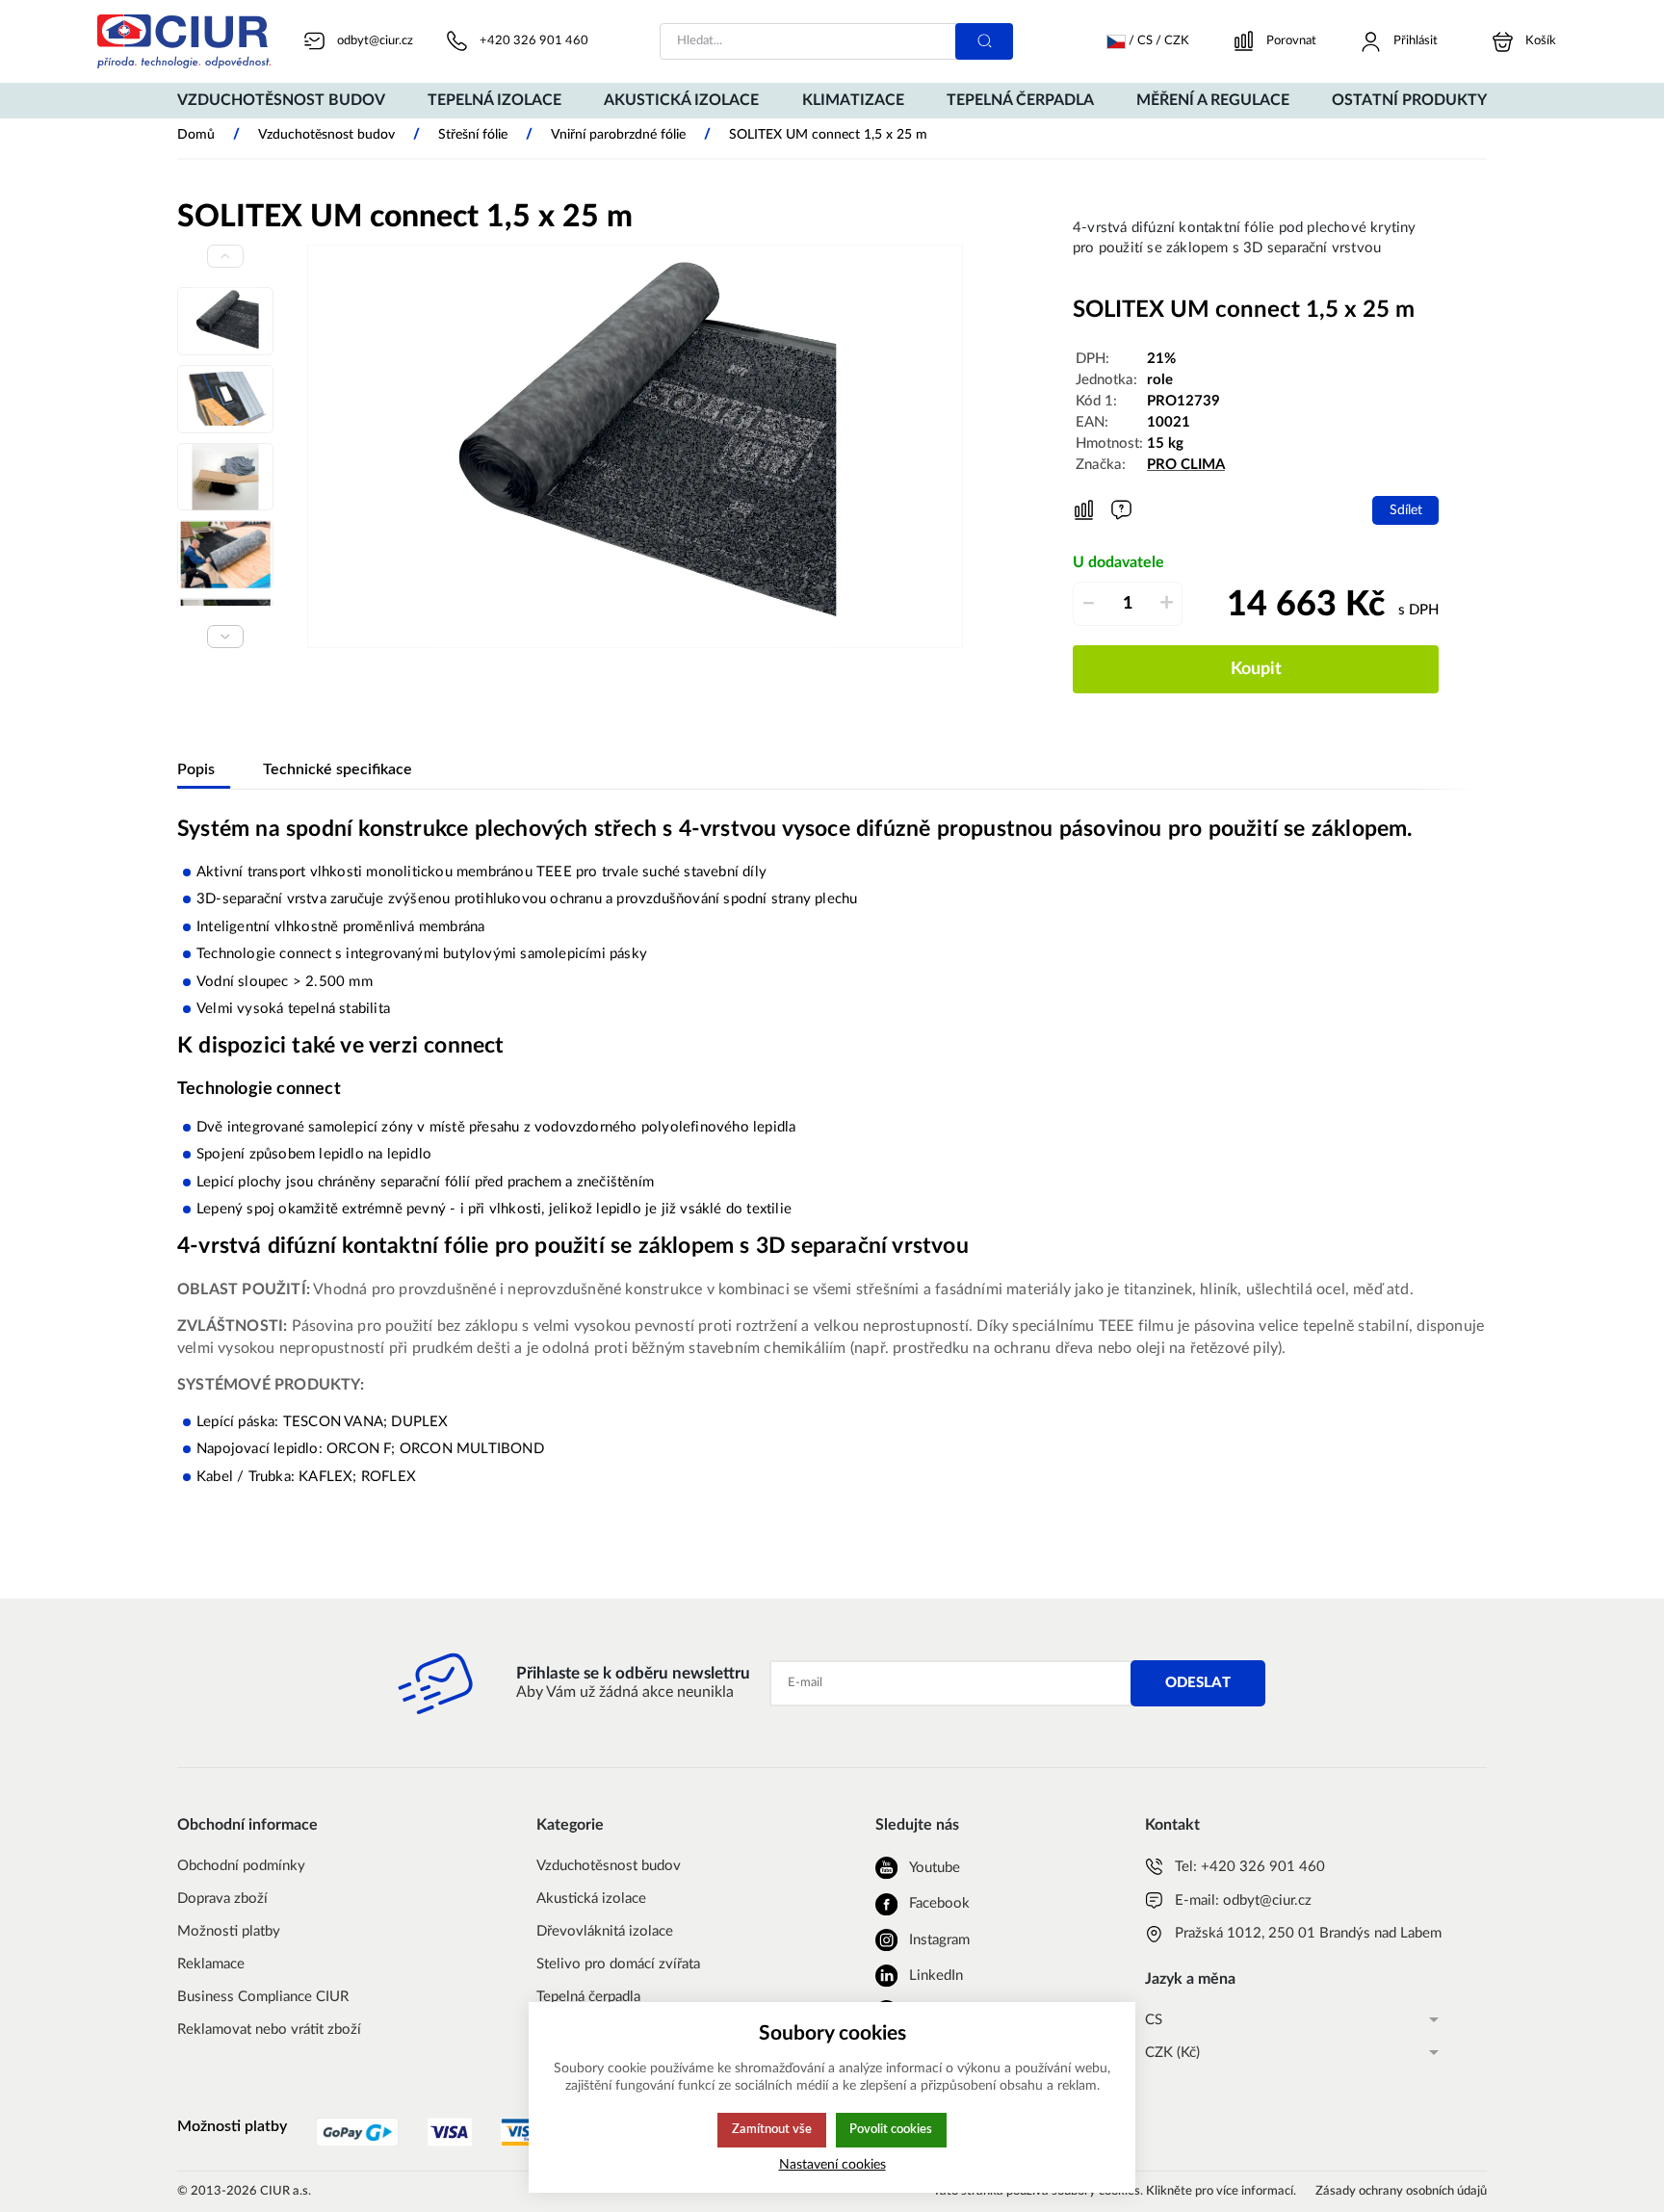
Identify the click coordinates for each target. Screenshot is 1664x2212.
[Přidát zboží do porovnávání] (1084, 510)
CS (1154, 2020)
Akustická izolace (591, 1899)
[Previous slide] (225, 256)
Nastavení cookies (832, 2164)
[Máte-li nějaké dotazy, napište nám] (1121, 510)
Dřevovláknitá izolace (605, 1931)
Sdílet (1406, 510)
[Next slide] (225, 637)
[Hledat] (984, 41)
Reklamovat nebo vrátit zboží (269, 2030)
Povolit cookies (891, 2129)
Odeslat (1198, 1683)
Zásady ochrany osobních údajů (1401, 2191)
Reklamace (211, 1964)
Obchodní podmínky (241, 1866)
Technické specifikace (338, 769)
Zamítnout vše (772, 2129)
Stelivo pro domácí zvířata (618, 1964)
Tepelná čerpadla (588, 1997)
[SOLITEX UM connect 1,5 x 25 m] (635, 446)
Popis (196, 769)
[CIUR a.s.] (184, 41)
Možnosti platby (229, 1931)
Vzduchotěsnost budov (609, 1866)
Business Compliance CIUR (263, 1997)
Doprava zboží (222, 1899)
